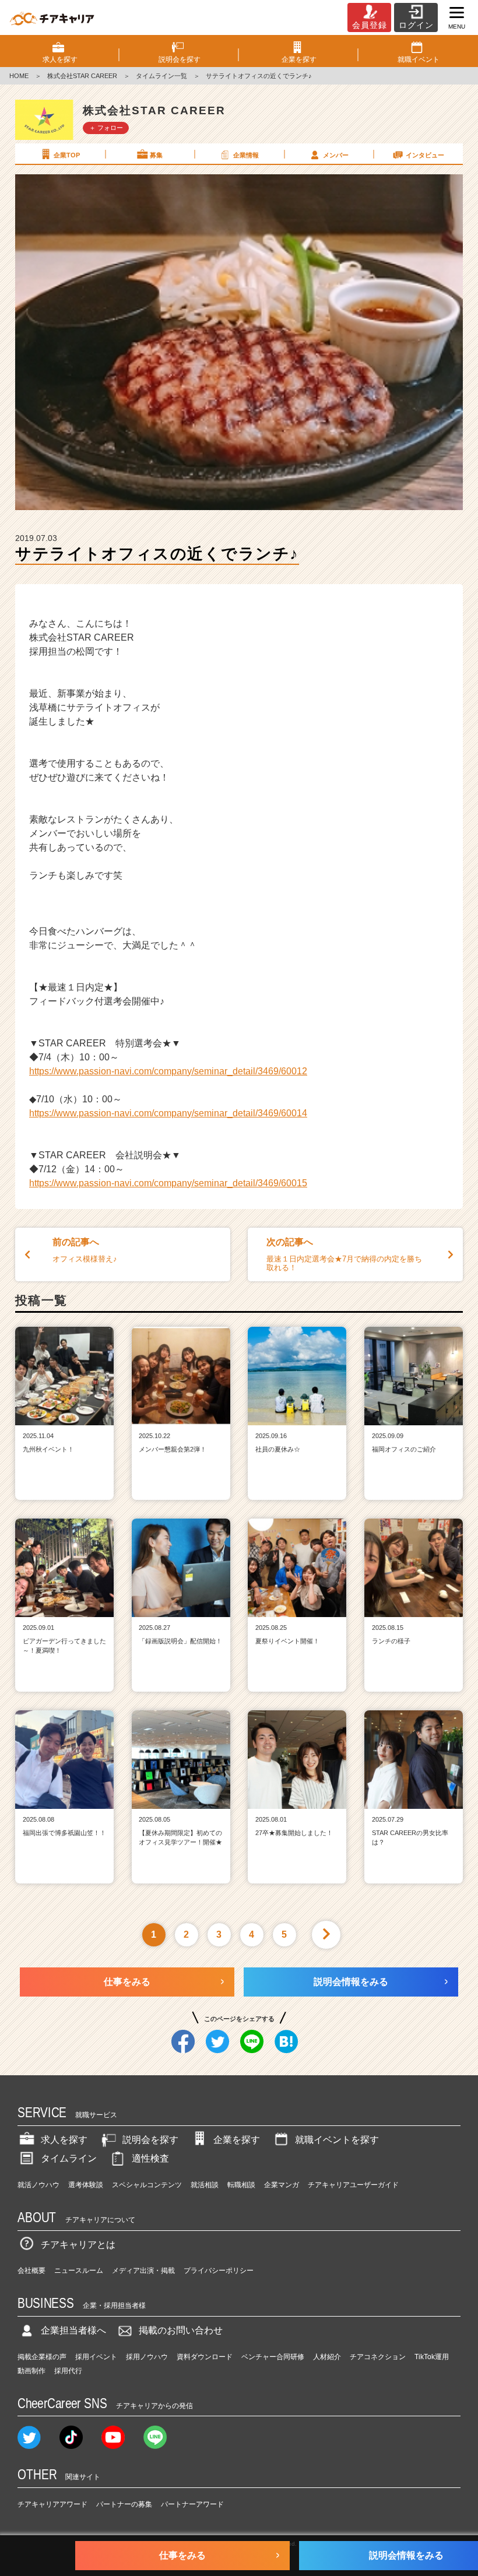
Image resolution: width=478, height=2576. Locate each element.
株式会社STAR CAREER (82, 76)
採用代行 (68, 2371)
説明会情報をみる (351, 1982)
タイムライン (69, 2158)
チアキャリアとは (78, 2245)
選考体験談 (86, 2185)
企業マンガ (282, 2185)
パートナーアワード (192, 2504)
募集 (156, 155)
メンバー (336, 155)
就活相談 (205, 2185)
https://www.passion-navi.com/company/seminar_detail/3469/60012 (168, 1071)
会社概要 (31, 2271)
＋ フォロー (106, 128)
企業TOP (67, 155)
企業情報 (246, 155)
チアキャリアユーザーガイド (353, 2185)
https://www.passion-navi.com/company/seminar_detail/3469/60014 (168, 1113)
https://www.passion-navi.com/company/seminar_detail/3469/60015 (168, 1183)
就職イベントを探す (337, 2140)
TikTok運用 (432, 2357)
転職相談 (241, 2185)
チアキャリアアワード (52, 2504)
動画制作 (31, 2371)
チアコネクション (378, 2357)
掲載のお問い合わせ (181, 2330)
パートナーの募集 (124, 2504)
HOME (19, 76)
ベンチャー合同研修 (273, 2357)
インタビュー (425, 155)
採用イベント (96, 2357)
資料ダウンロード (205, 2357)
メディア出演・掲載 (143, 2271)
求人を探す (64, 2140)
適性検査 (150, 2158)
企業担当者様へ (73, 2330)
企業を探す (237, 2140)
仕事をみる (127, 1982)
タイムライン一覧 (161, 76)
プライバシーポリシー (219, 2271)
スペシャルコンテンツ (147, 2185)
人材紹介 (327, 2357)
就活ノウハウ (38, 2185)
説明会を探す (150, 2140)
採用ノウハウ (147, 2357)
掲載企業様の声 (42, 2357)
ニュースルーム (79, 2271)
